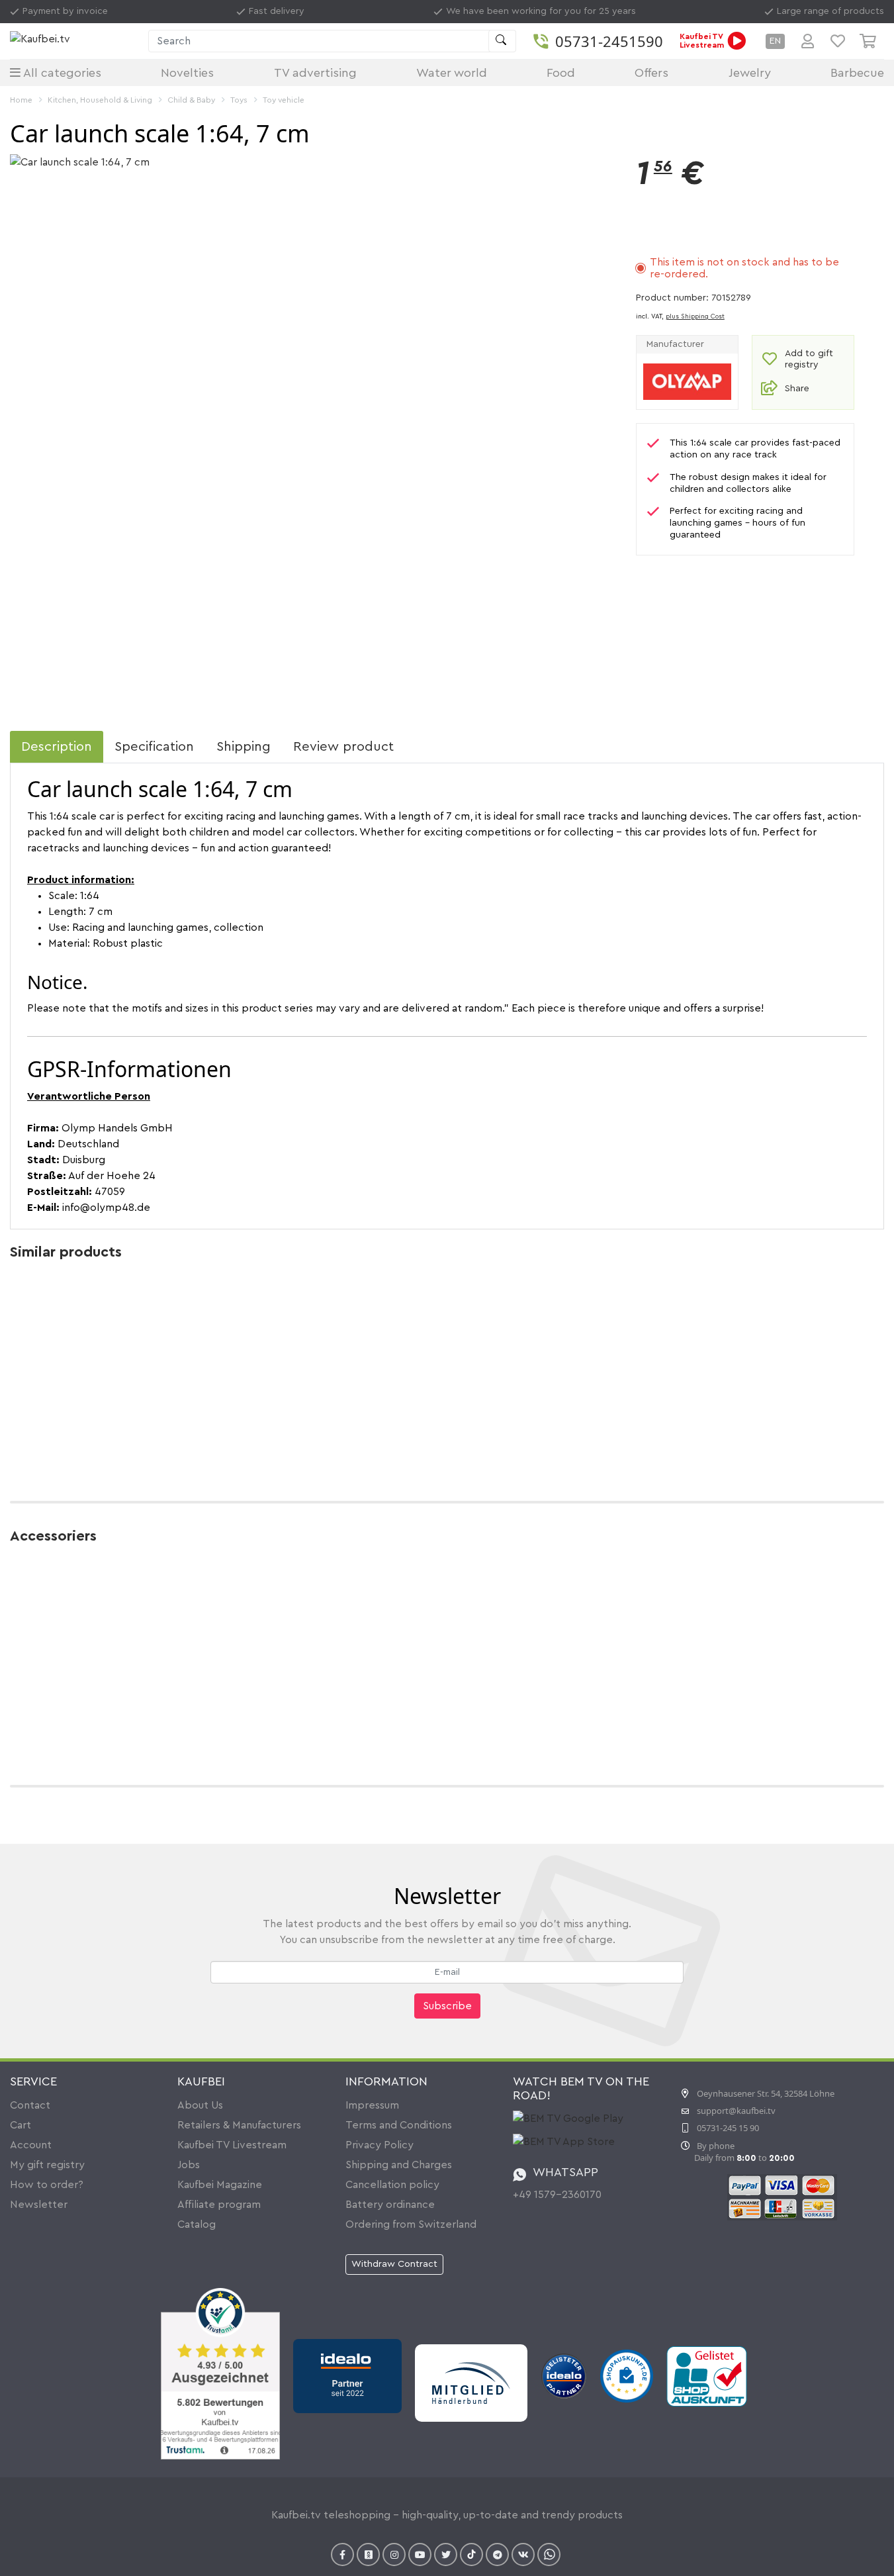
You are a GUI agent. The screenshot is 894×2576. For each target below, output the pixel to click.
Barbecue (857, 73)
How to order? (47, 2185)
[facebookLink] (342, 2554)
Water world (452, 73)
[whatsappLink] (549, 2554)
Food (561, 73)
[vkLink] (523, 2554)
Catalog (197, 2224)
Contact (30, 2105)
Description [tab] (57, 747)
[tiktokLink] (471, 2554)
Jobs (189, 2165)
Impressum (372, 2105)
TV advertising (315, 73)
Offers (651, 73)
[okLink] (368, 2554)
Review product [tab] (343, 747)
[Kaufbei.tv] (76, 41)
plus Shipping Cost (695, 316)
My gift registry (47, 2165)
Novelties (187, 73)
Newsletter (39, 2205)
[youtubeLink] (420, 2554)
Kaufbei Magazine (220, 2185)
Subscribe (447, 2006)
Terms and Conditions (399, 2125)
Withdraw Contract (394, 2264)
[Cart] (872, 41)
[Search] (502, 41)
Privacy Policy (380, 2145)
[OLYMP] (687, 381)
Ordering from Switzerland (411, 2224)
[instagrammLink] (394, 2554)
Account (31, 2145)
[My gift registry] (838, 41)
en (775, 41)
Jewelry (750, 73)
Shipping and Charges (399, 2165)
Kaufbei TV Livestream (232, 2145)
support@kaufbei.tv (736, 2111)
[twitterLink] (446, 2554)
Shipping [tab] (244, 747)
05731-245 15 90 (728, 2128)
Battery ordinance (390, 2205)
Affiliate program (219, 2205)
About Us (200, 2105)
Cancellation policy (392, 2185)
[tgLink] (497, 2554)
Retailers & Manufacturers (239, 2125)
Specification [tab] (154, 747)
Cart (21, 2125)
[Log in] (808, 41)
